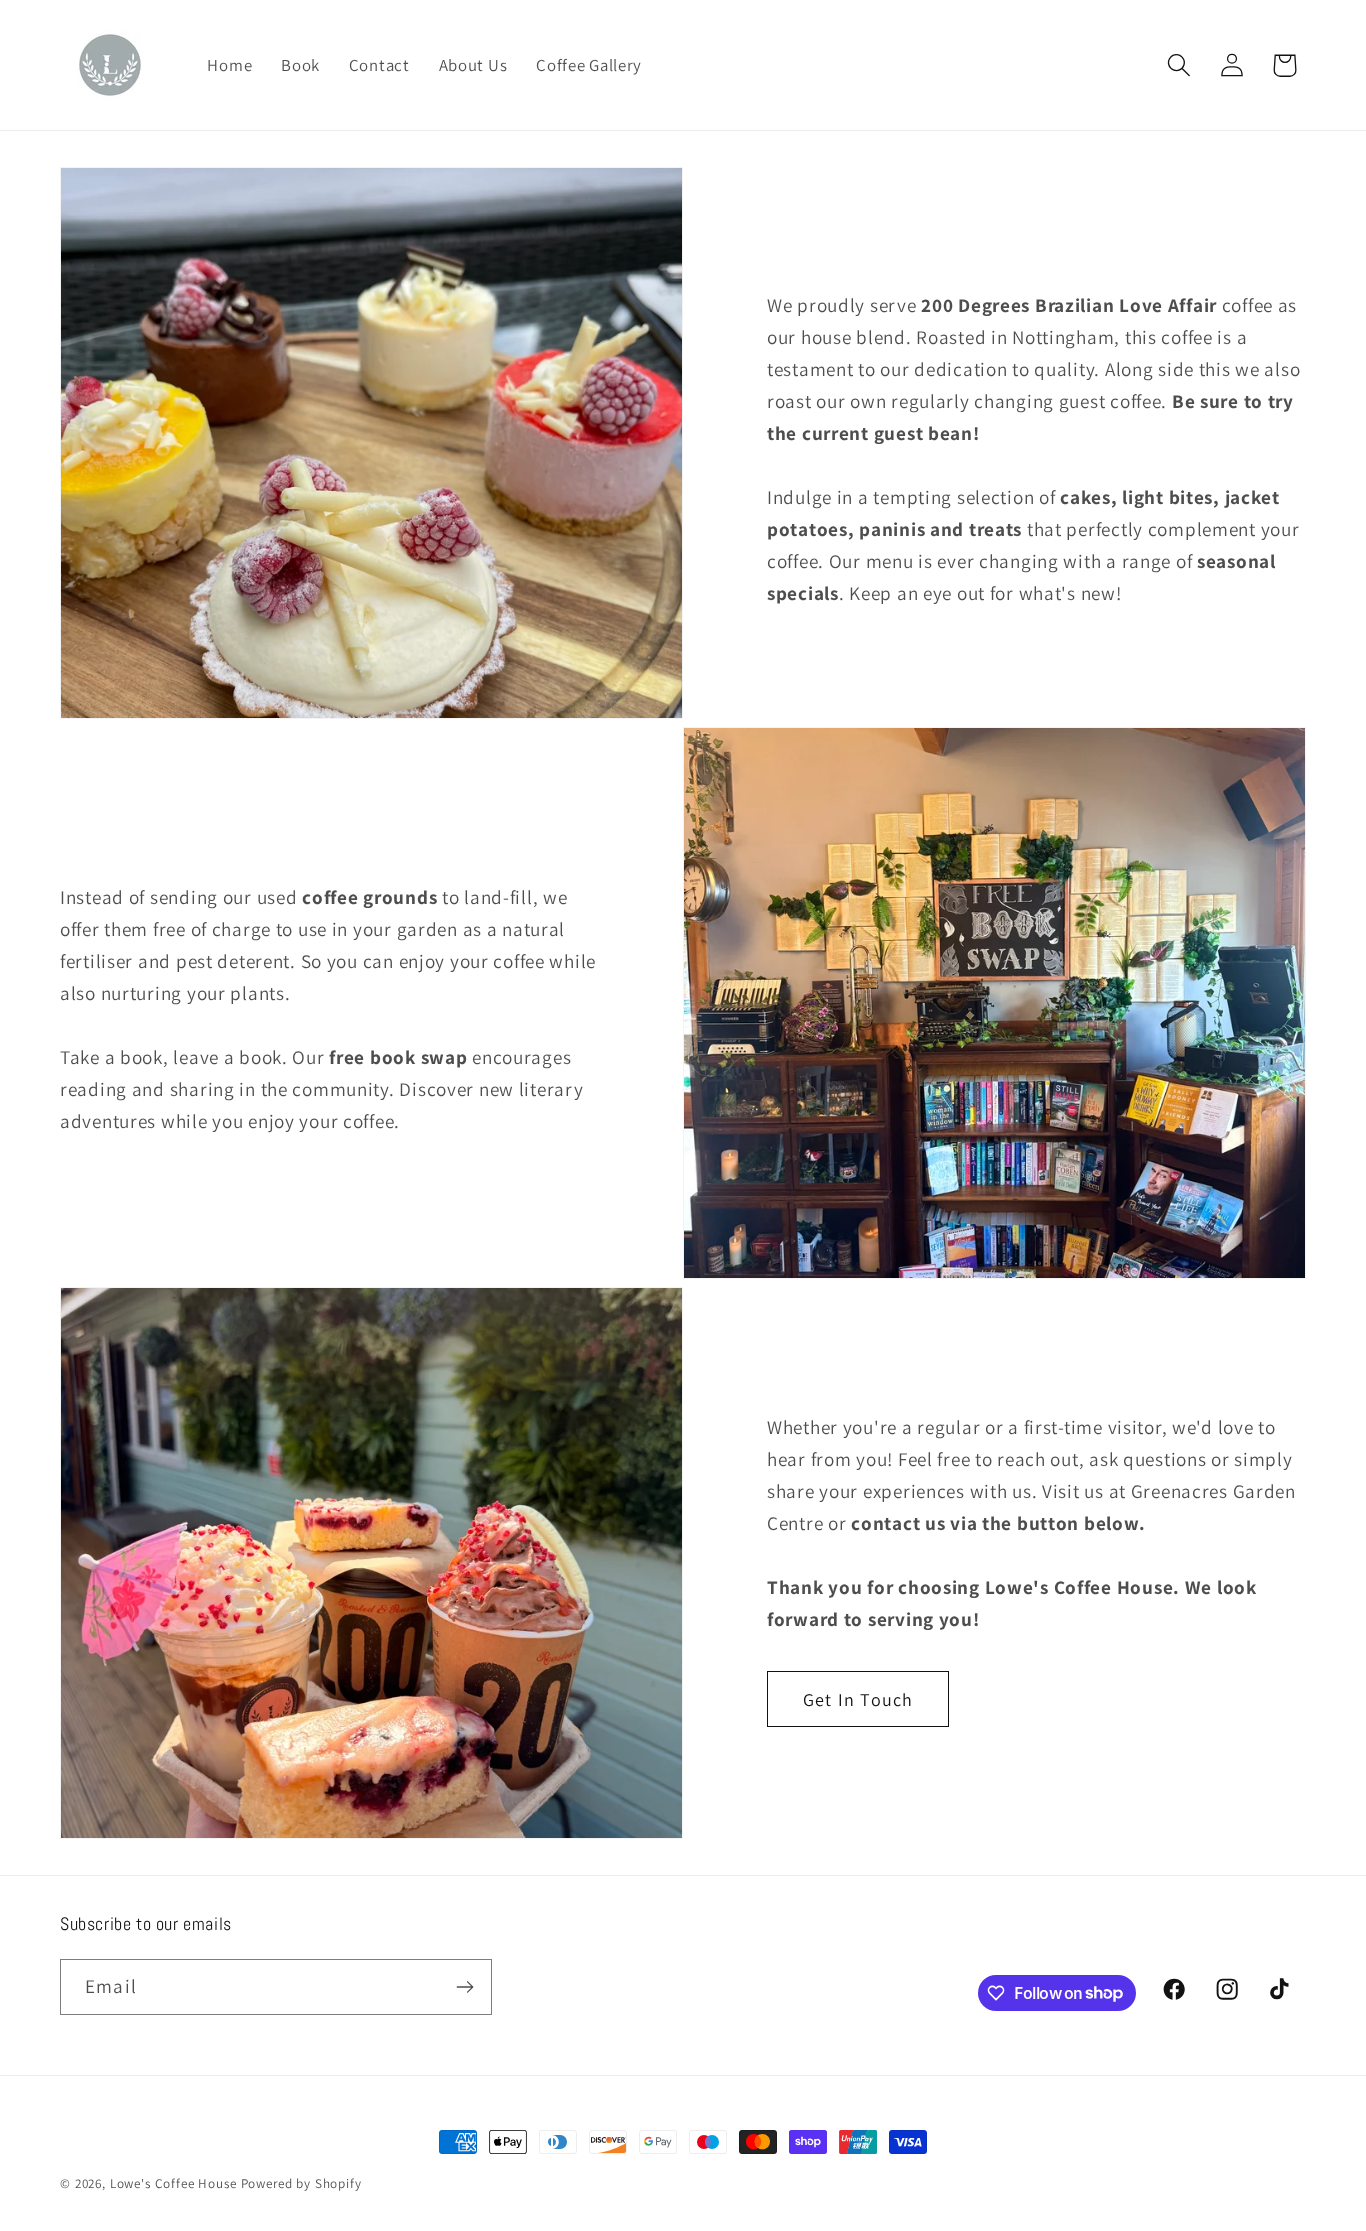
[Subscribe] (464, 1987)
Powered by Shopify (301, 2183)
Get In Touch (858, 1699)
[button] (1178, 65)
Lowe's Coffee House (173, 2183)
